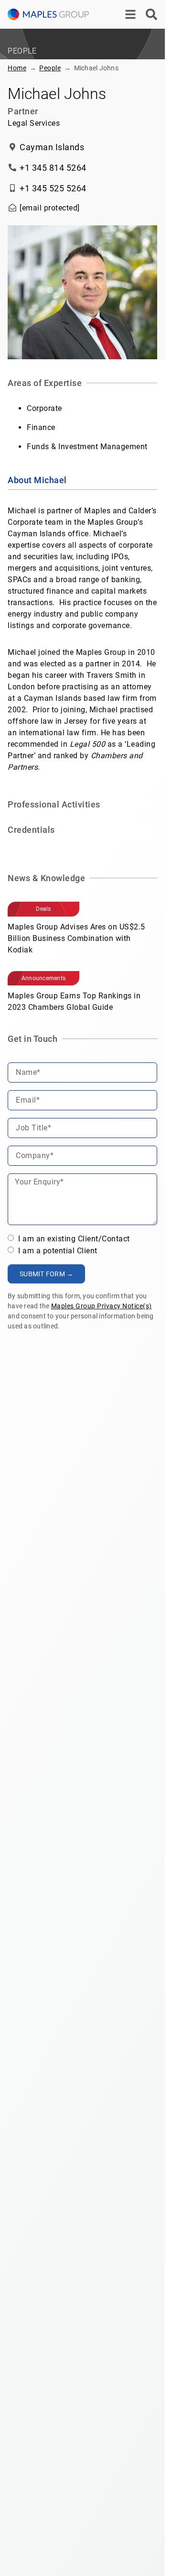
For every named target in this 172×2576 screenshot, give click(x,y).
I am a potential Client (57, 1250)
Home (17, 68)
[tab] (82, 481)
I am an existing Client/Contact (73, 1239)
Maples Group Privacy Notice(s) (102, 1306)
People (50, 68)
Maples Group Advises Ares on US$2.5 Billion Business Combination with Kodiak (76, 938)
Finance (41, 427)
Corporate (44, 408)
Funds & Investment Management (87, 447)
